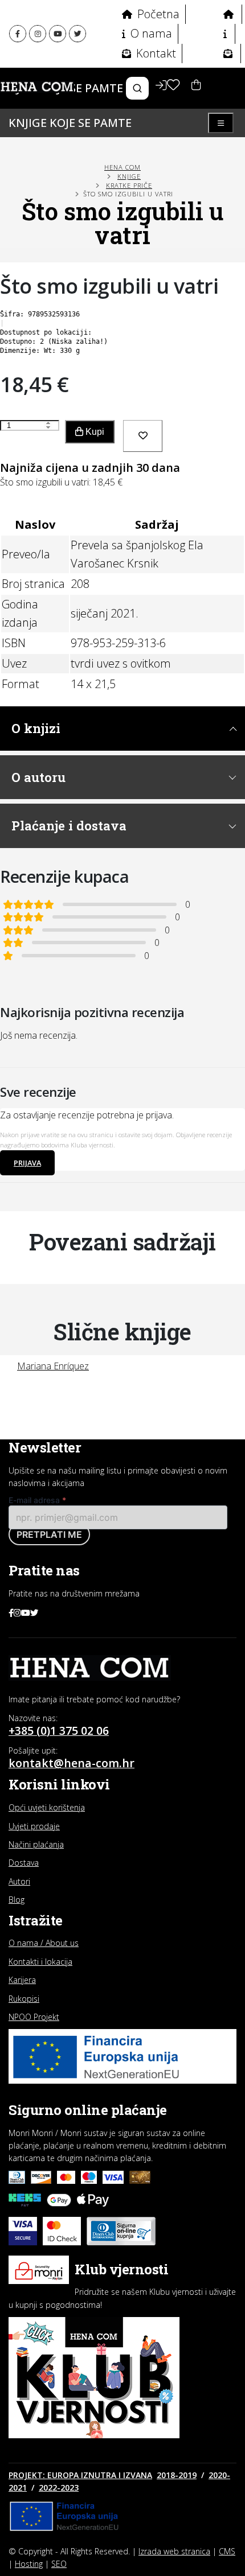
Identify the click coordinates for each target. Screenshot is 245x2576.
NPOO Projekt (34, 2017)
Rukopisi (24, 1999)
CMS (227, 2551)
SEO (59, 2564)
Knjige (129, 176)
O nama (150, 33)
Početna (157, 14)
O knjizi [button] (36, 728)
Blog (17, 1900)
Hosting (29, 2564)
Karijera (22, 1980)
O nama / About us (44, 1943)
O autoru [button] (38, 777)
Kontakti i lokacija (40, 1962)
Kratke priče (129, 185)
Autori (19, 1881)
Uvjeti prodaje (34, 1826)
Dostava (24, 1863)
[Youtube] (58, 34)
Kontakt (155, 53)
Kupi (94, 432)
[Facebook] (18, 34)
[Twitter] (77, 34)
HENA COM (122, 167)
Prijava (27, 1163)
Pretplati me (49, 1534)
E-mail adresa (37, 1500)
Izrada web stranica (174, 2551)
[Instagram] (38, 34)
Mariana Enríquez (53, 1366)
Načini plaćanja (36, 1844)
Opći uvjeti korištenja (47, 1807)
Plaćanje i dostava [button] (69, 826)
